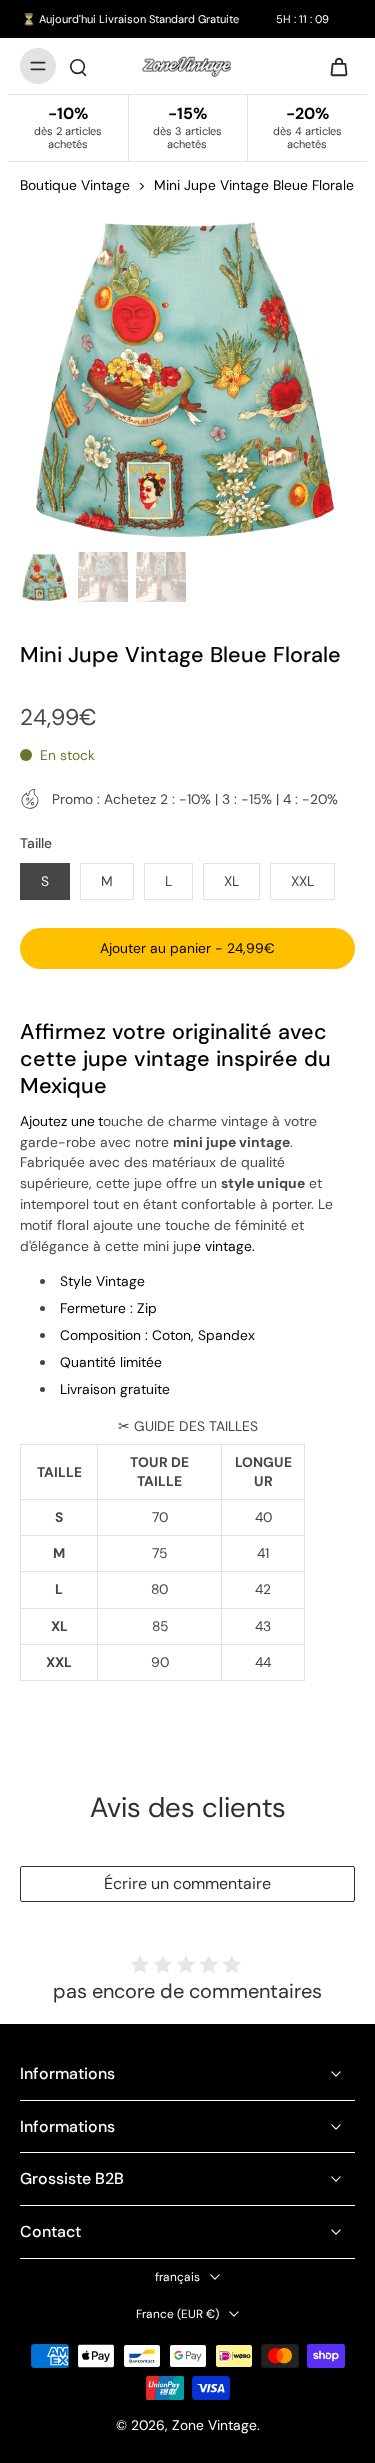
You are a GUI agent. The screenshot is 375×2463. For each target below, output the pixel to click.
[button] (187, 949)
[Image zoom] (187, 376)
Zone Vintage (214, 2425)
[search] (78, 66)
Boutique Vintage (75, 185)
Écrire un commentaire (187, 1883)
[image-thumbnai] (45, 577)
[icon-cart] (333, 66)
